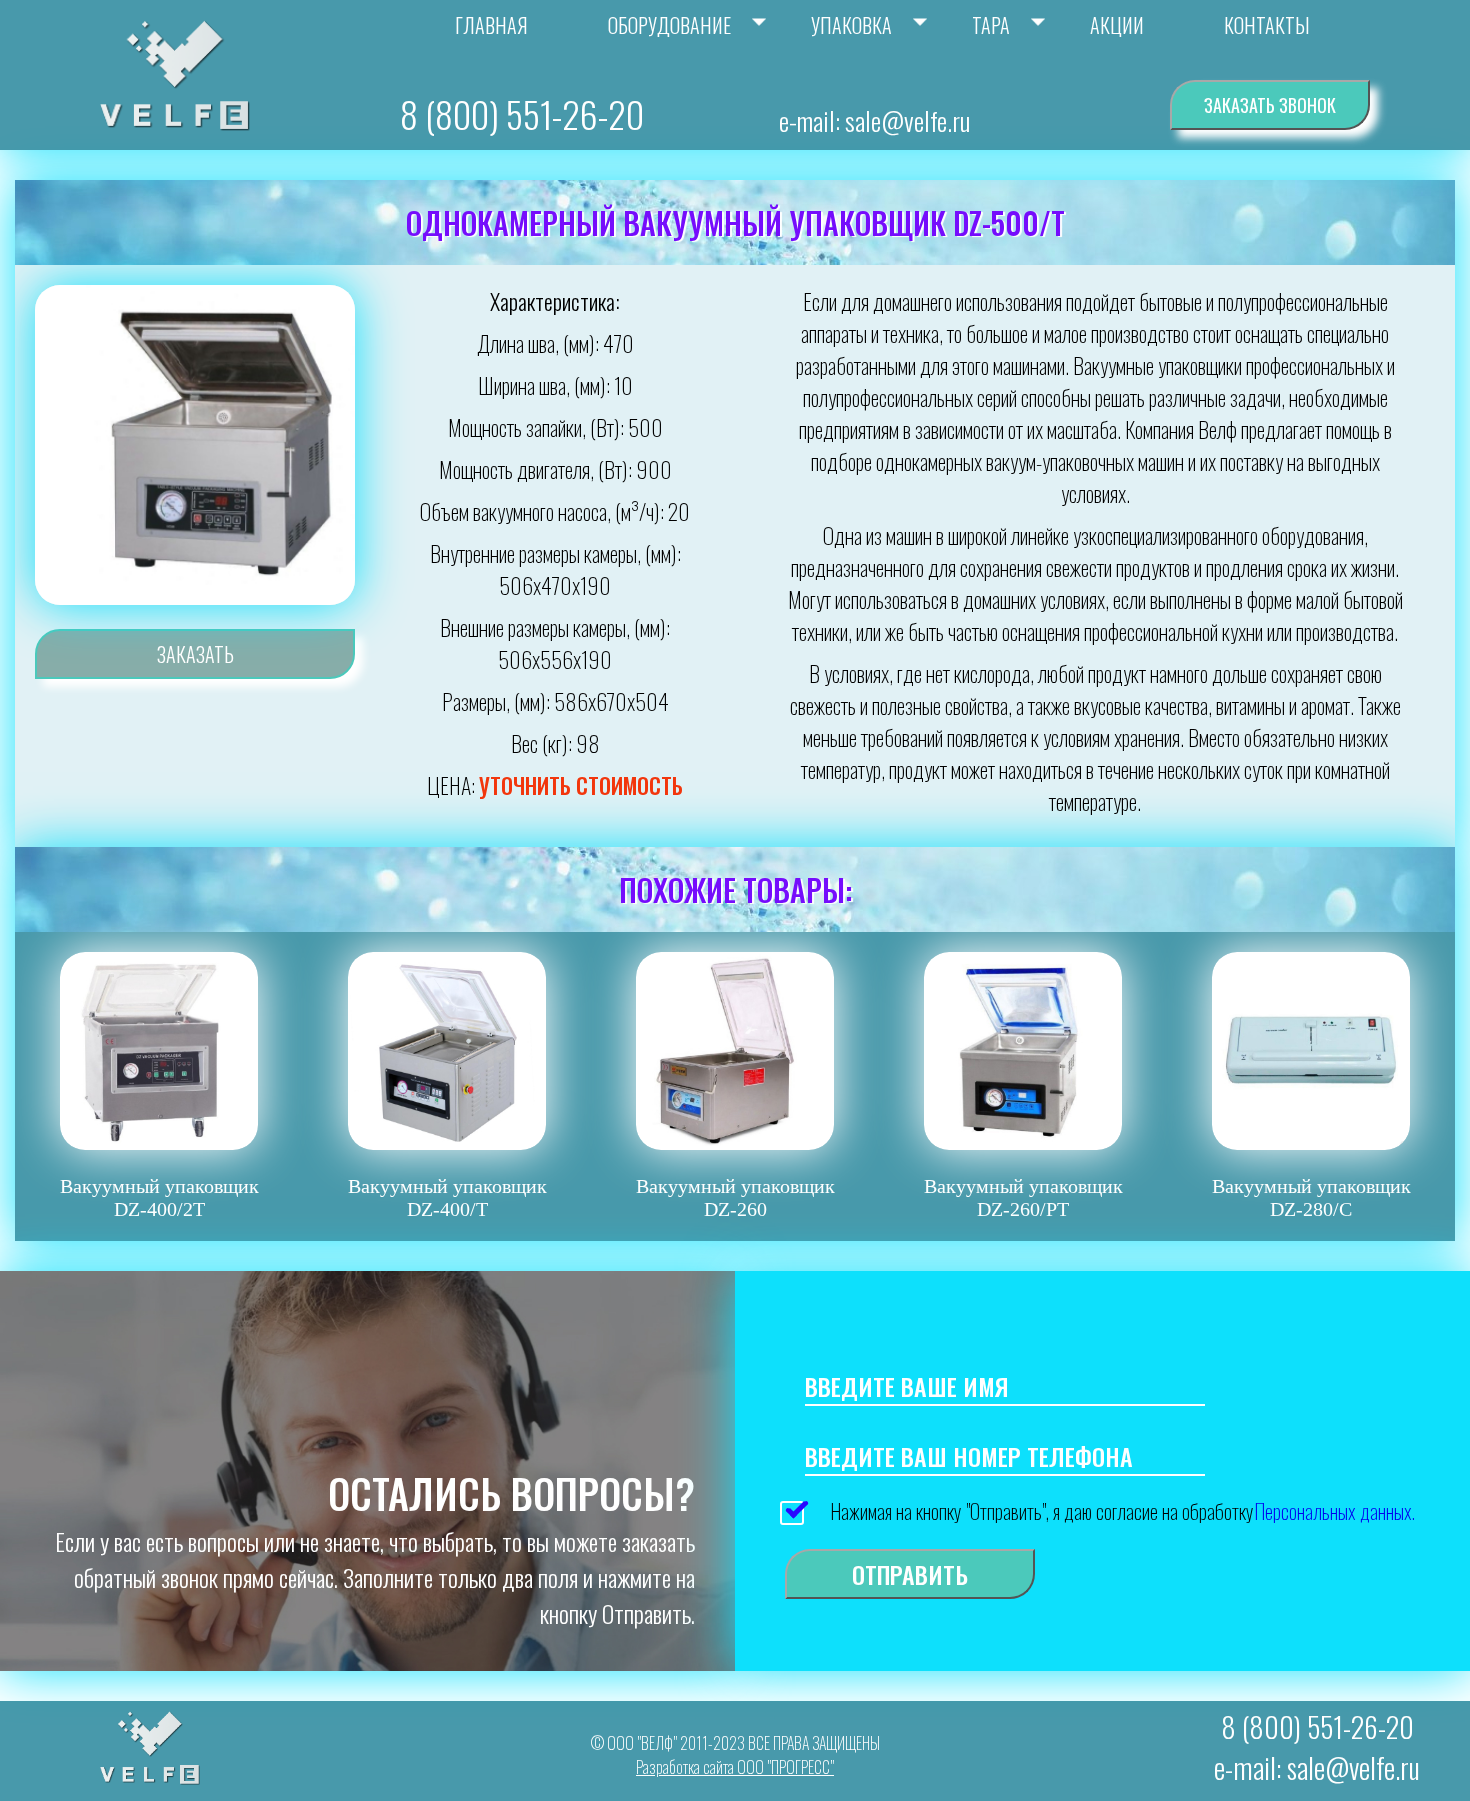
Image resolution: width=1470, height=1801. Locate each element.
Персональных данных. (1334, 1511)
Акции (1117, 25)
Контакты (1267, 25)
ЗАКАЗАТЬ (195, 654)
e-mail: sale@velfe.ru (874, 120)
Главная (491, 25)
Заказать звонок (1270, 105)
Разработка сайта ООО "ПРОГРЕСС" (735, 1767)
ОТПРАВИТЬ (910, 1574)
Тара (991, 25)
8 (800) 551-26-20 (522, 113)
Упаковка (851, 25)
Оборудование (669, 25)
